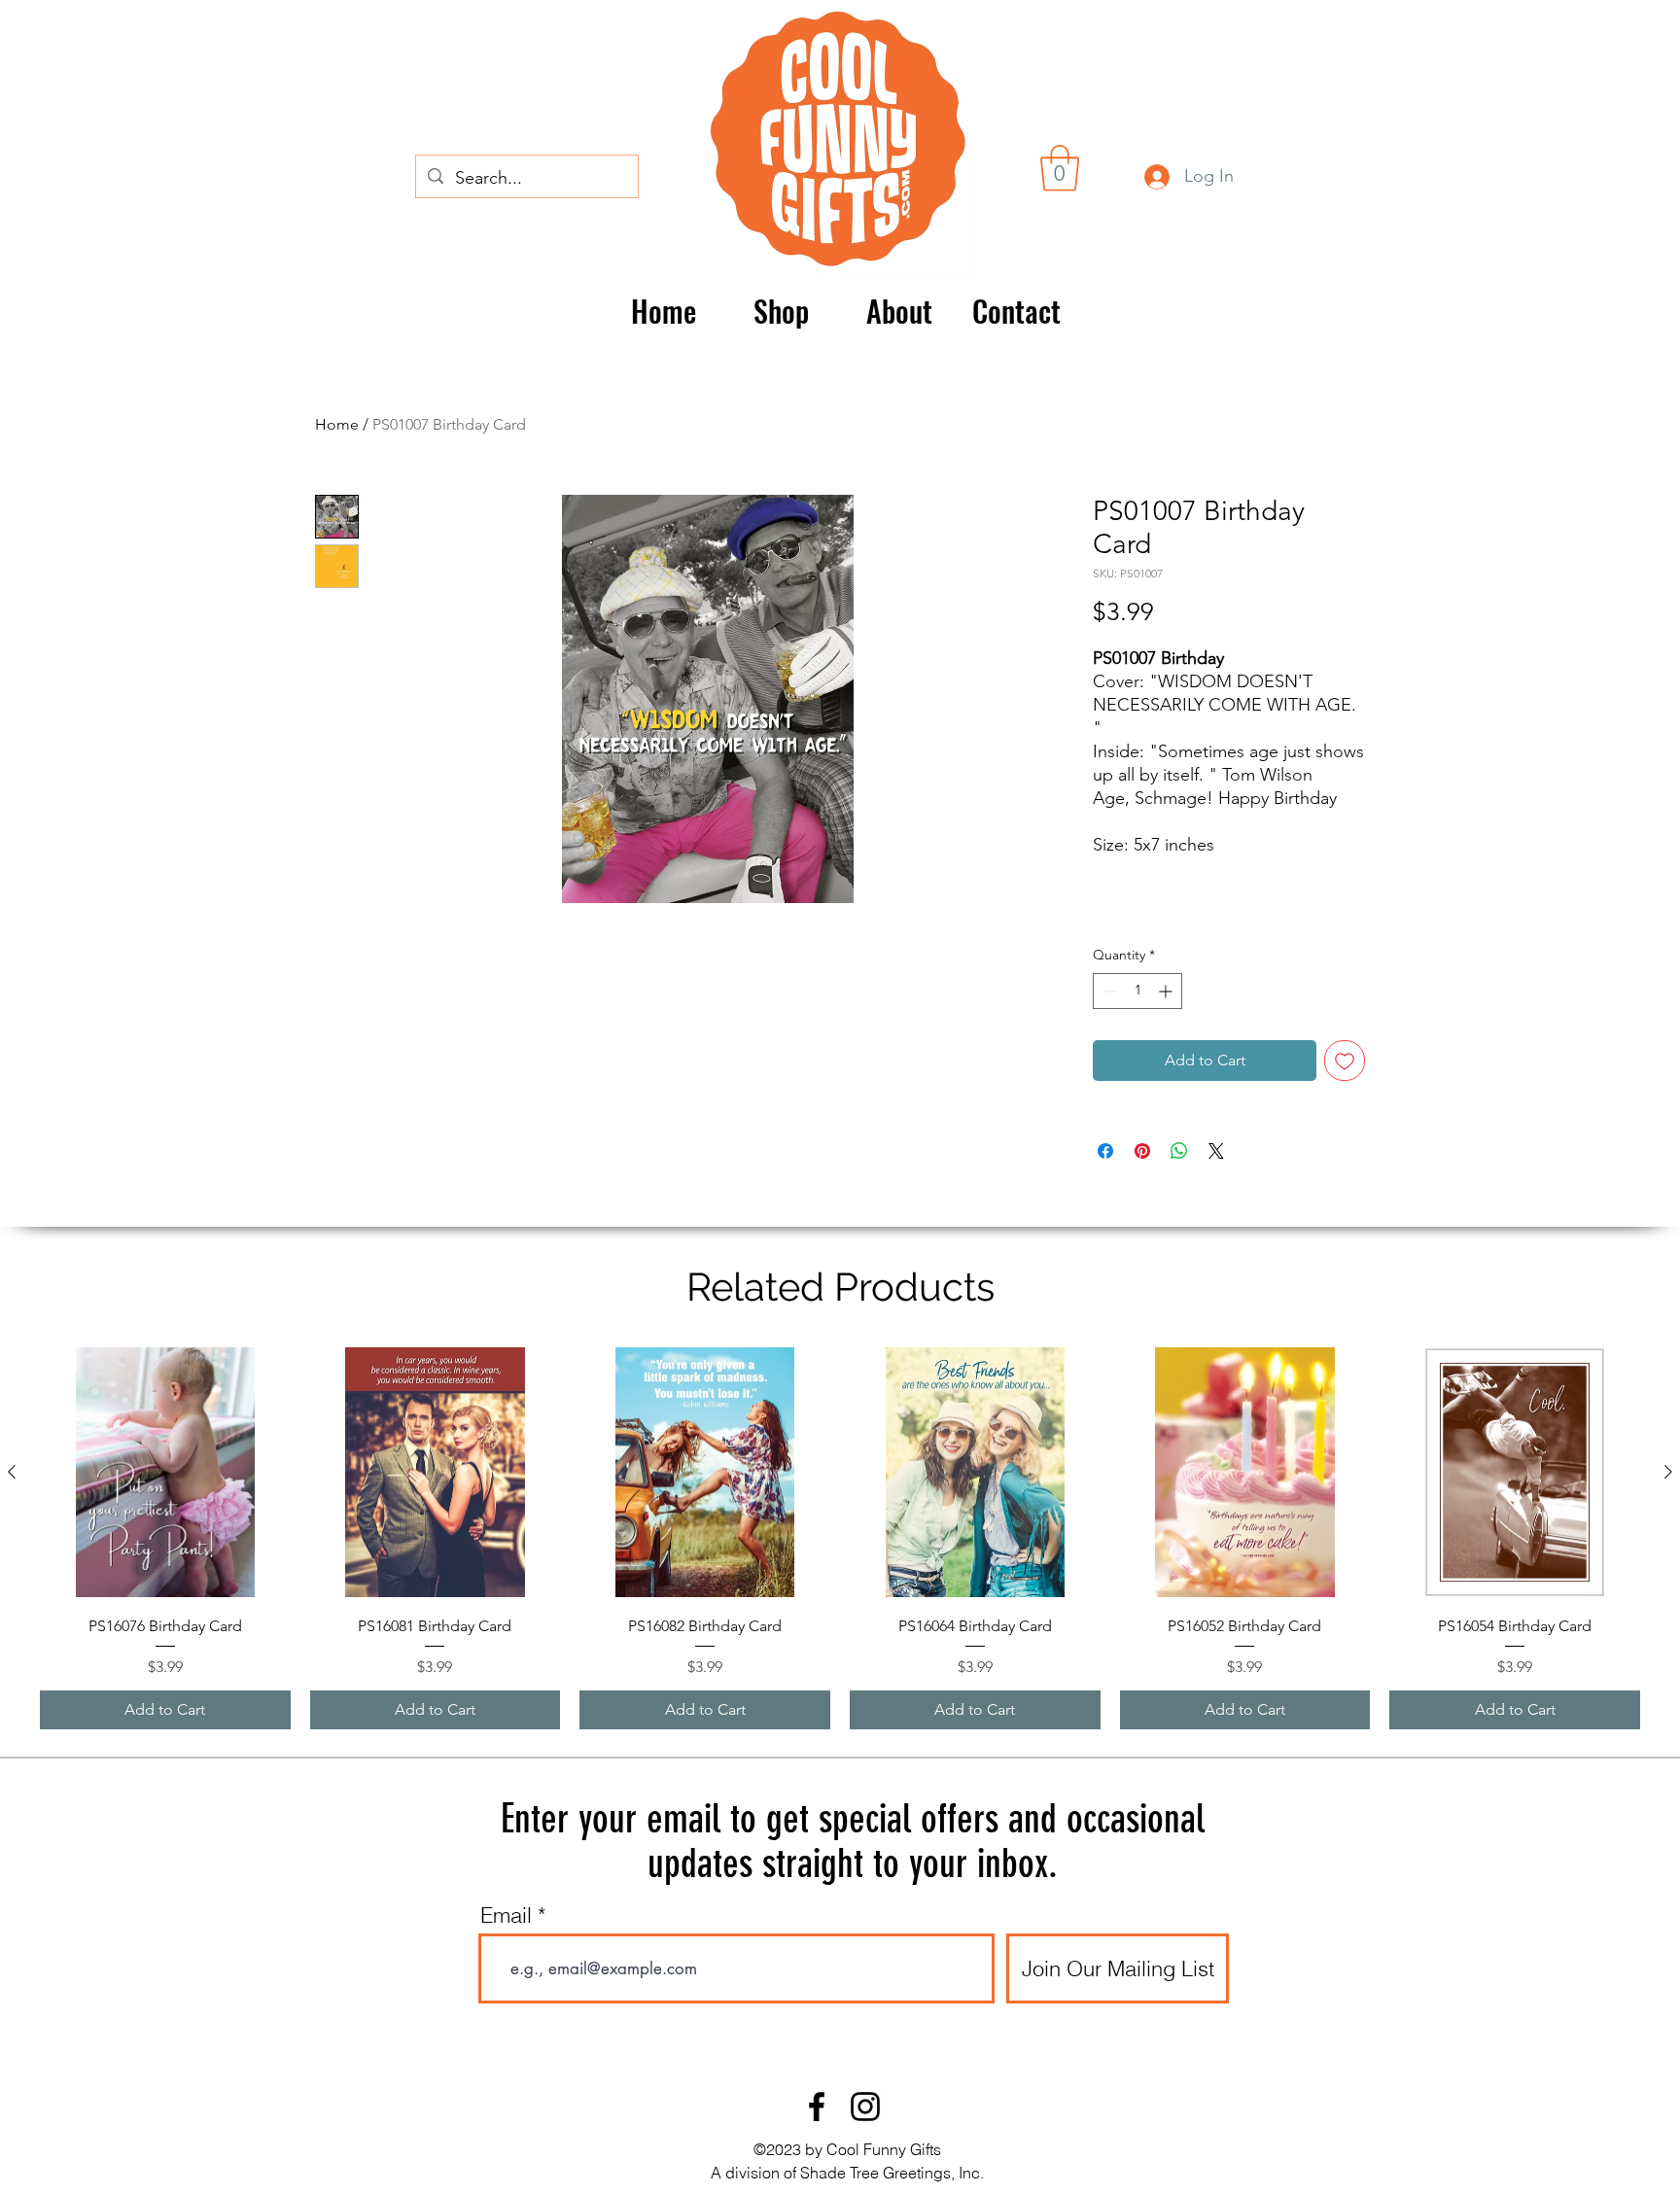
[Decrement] (1108, 991)
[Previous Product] (12, 1472)
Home (337, 424)
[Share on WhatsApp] (1179, 1151)
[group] (840, 1539)
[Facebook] (817, 2107)
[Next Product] (1668, 1472)
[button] (1060, 168)
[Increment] (1167, 991)
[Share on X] (1216, 1151)
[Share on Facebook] (1105, 1151)
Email (506, 1915)
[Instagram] (865, 2107)
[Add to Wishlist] (1345, 1061)
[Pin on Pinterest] (1142, 1151)
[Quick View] (165, 1473)
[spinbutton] (1137, 991)
